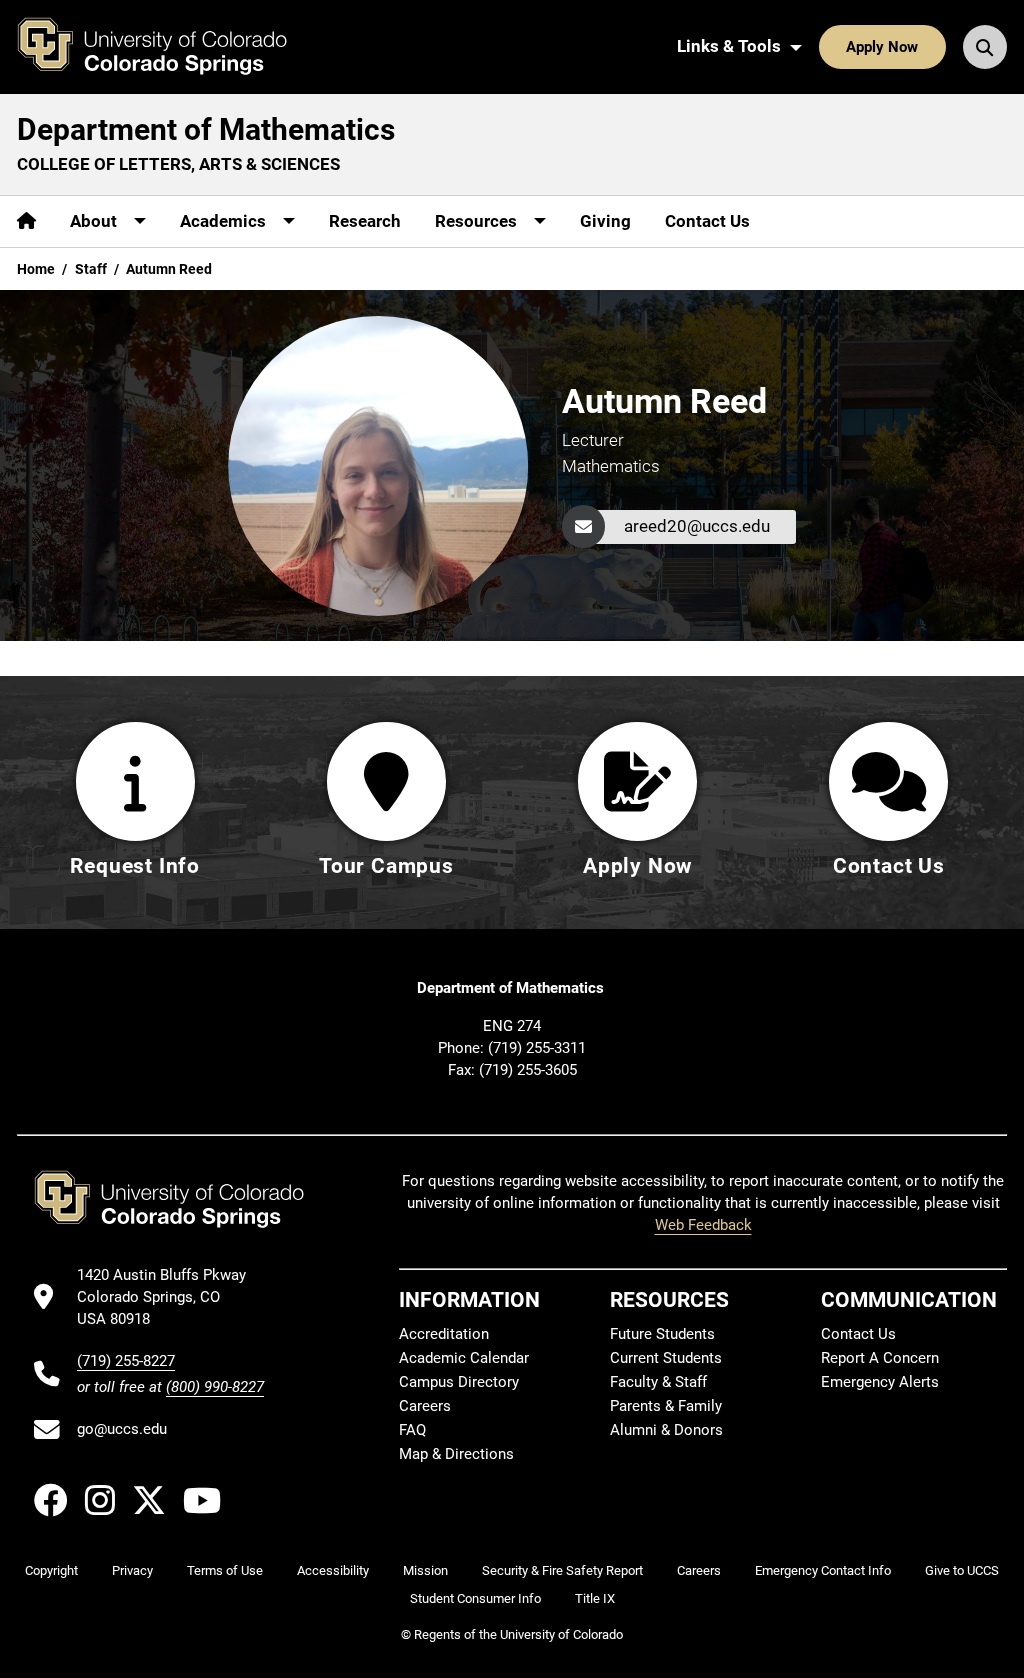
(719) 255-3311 (537, 1048)
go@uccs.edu (122, 1429)
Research (365, 221)
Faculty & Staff (658, 1382)
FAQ (412, 1430)
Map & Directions (456, 1454)
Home (36, 269)
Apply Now (882, 47)
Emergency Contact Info (823, 1570)
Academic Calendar (464, 1358)
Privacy (132, 1570)
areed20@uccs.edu (697, 526)
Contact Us (707, 221)
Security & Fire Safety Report (562, 1570)
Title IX (595, 1598)
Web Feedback (703, 1225)
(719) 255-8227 (126, 1361)
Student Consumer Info (475, 1598)
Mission (425, 1570)
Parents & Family (666, 1406)
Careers (425, 1406)
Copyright (51, 1570)
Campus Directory (459, 1382)
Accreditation (444, 1334)
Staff (91, 269)
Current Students (666, 1358)
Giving (605, 221)
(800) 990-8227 (215, 1387)
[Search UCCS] (985, 47)
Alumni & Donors (666, 1430)
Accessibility (333, 1570)
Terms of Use (225, 1570)
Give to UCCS (962, 1570)
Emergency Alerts (880, 1382)
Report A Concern (880, 1358)
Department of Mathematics (206, 129)
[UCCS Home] (167, 47)
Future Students (662, 1334)
